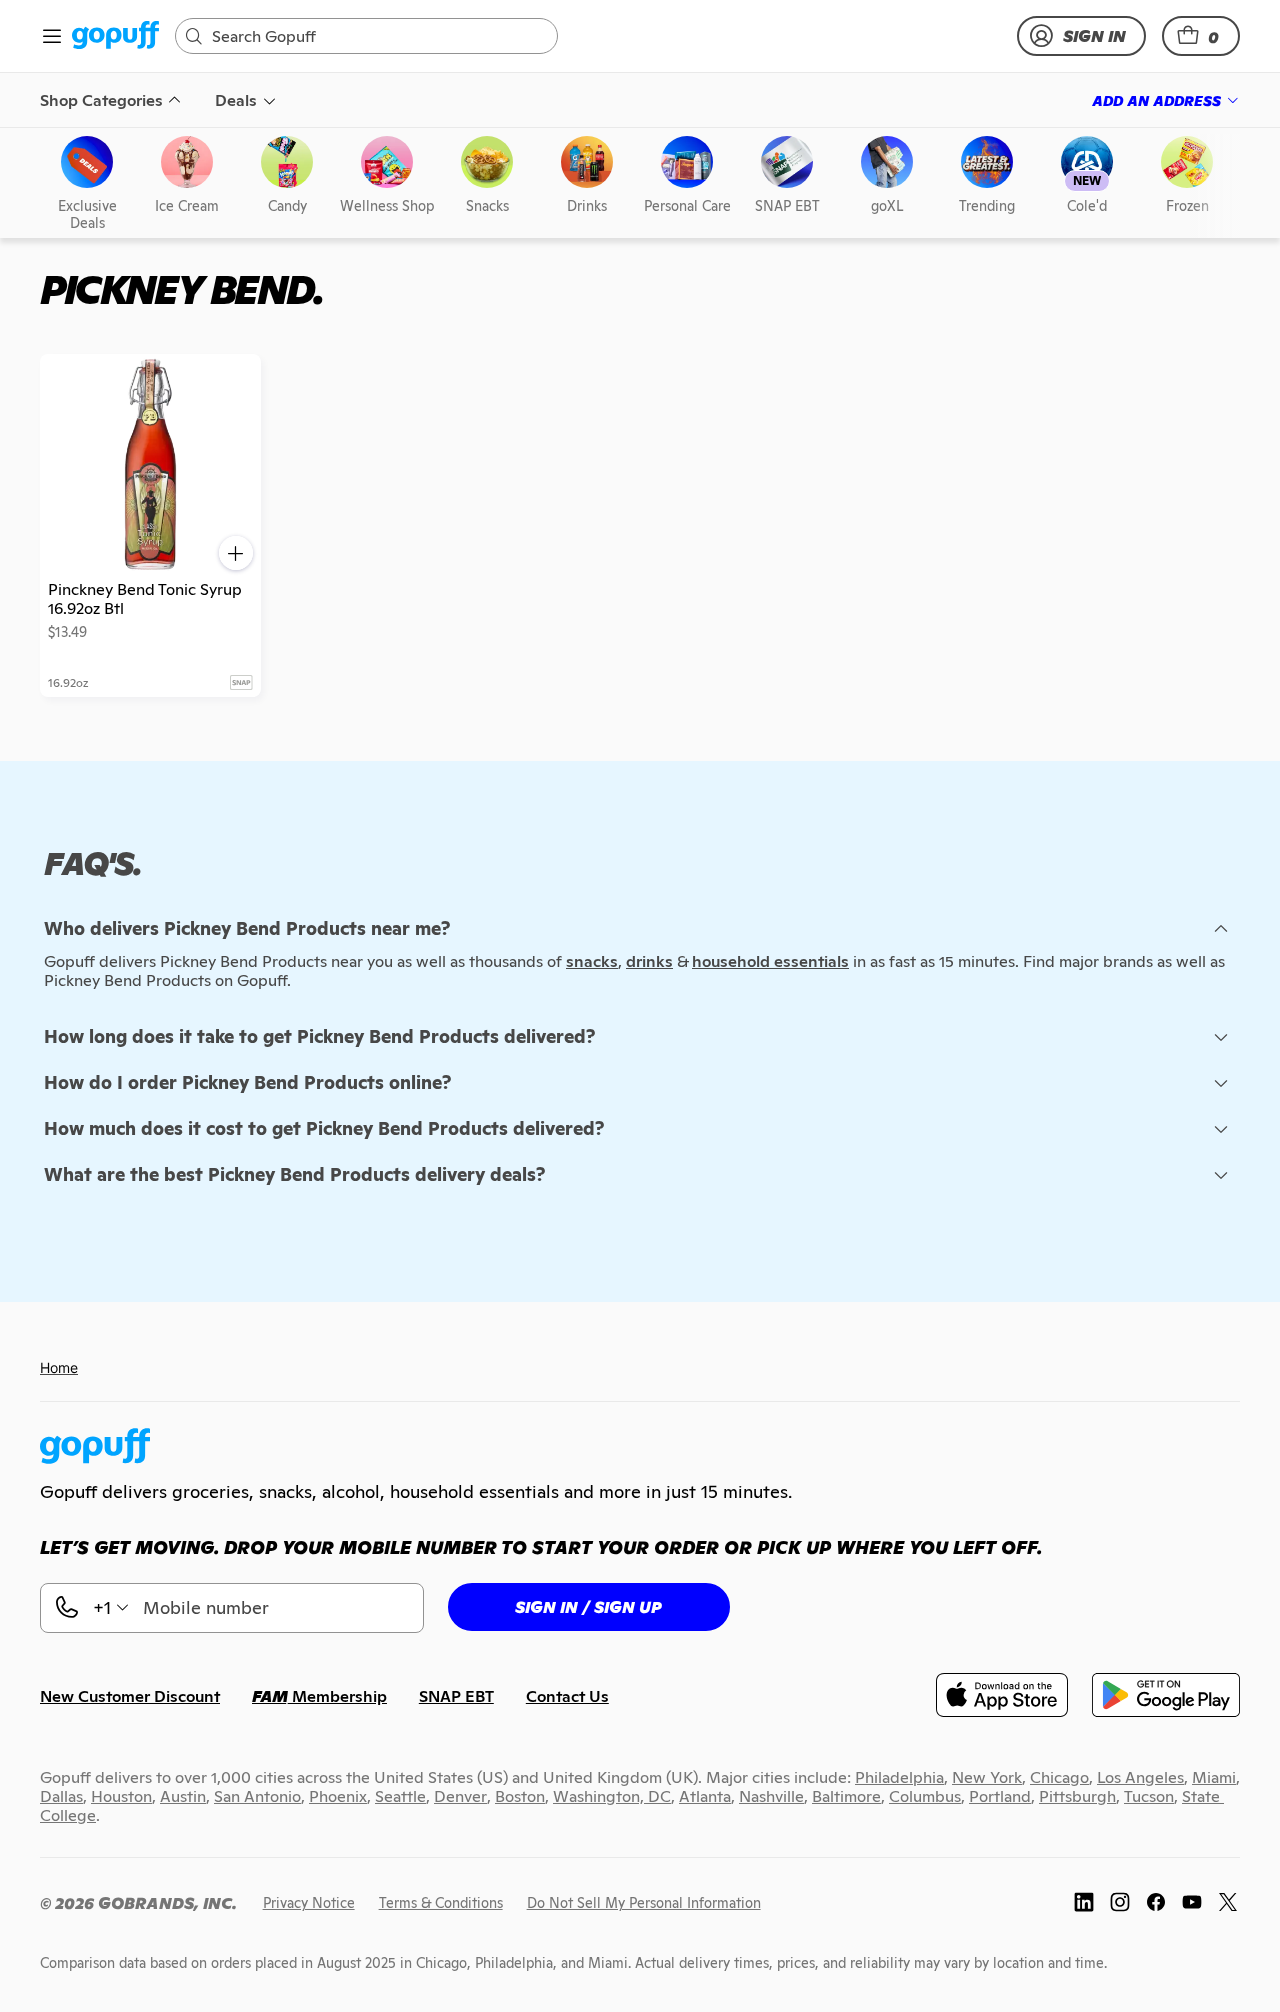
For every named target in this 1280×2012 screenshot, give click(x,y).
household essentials (770, 961)
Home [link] (59, 1367)
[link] (115, 36)
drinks (649, 961)
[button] (1201, 36)
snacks (592, 961)
